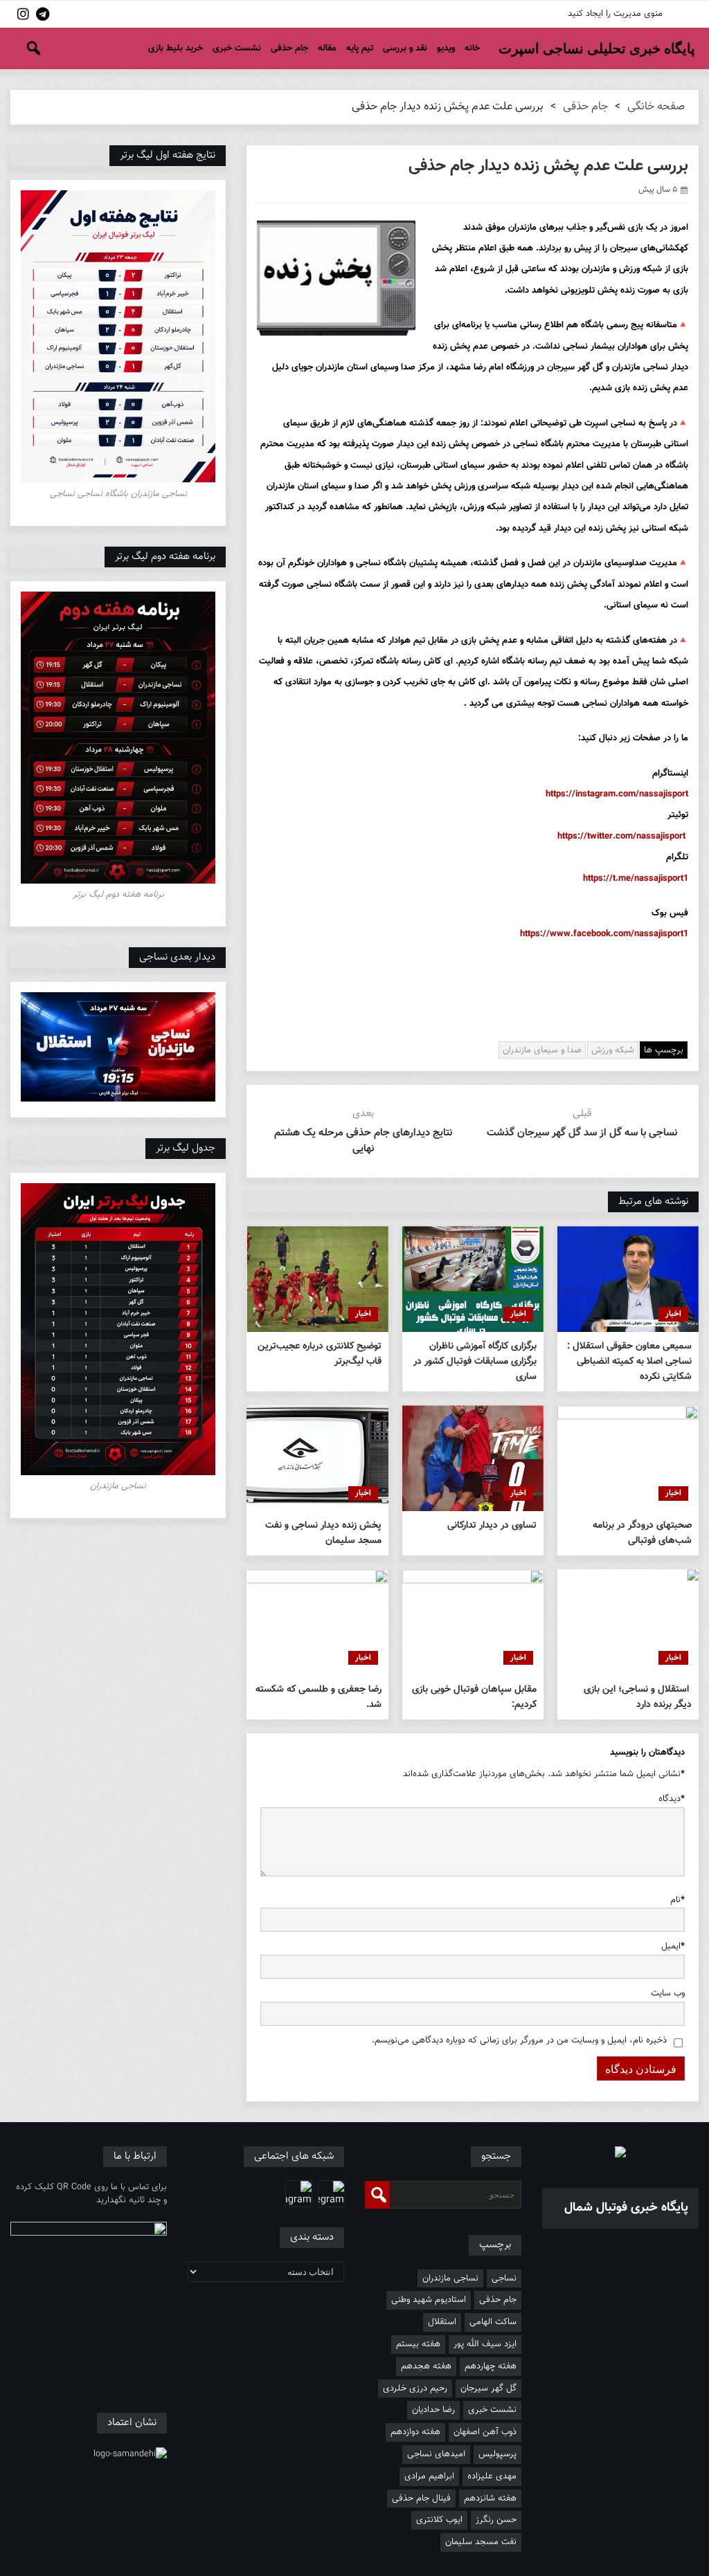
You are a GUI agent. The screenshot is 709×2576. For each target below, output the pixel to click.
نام (677, 1900)
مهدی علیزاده (492, 2476)
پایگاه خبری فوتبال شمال (626, 2208)
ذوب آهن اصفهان (485, 2432)
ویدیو (446, 48)
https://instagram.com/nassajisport (617, 794)
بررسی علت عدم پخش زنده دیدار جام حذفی (548, 166)
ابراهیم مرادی (429, 2476)
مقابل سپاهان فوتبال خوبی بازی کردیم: (474, 1697)
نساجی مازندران (450, 2278)
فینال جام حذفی (421, 2499)
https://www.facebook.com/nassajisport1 (604, 934)
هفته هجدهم (426, 2366)
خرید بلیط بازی (176, 48)
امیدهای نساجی (436, 2454)
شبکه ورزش (613, 1050)
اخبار (673, 1314)
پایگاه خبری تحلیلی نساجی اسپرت (597, 48)
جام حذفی (289, 48)
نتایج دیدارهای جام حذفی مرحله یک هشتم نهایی (363, 1141)
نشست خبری (237, 48)
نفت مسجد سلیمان (481, 2542)
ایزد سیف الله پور (485, 2344)
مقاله (327, 48)
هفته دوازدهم (415, 2432)
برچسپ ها (664, 1050)
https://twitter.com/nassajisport (621, 837)
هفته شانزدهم (490, 2499)
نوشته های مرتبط (653, 1202)
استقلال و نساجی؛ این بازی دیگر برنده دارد (638, 1697)
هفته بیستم (418, 2344)
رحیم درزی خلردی (415, 2388)
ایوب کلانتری (439, 2520)
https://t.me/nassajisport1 (636, 879)
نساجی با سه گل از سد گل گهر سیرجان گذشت (582, 1133)
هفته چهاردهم (491, 2366)
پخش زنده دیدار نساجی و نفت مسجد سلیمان (323, 1533)
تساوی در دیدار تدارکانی (492, 1526)
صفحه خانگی (656, 107)
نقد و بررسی (405, 48)
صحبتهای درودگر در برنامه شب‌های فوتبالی (642, 1533)
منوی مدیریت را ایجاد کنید (615, 14)
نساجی (504, 2278)
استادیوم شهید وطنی (429, 2300)
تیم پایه (360, 48)
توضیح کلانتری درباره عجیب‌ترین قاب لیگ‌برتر (319, 1354)
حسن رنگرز (496, 2520)
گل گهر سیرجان (488, 2388)
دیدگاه (672, 1799)
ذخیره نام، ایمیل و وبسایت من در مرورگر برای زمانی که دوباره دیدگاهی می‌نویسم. (519, 2040)
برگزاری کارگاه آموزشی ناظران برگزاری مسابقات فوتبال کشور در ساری (475, 1362)
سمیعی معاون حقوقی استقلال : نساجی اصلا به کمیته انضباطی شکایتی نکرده (629, 1362)
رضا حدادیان (433, 2410)
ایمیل (673, 1946)
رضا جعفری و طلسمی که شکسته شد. (318, 1697)
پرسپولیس (497, 2454)
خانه (472, 48)
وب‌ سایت (668, 1993)
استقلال (442, 2322)
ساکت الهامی (493, 2322)
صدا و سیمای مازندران (542, 1050)
